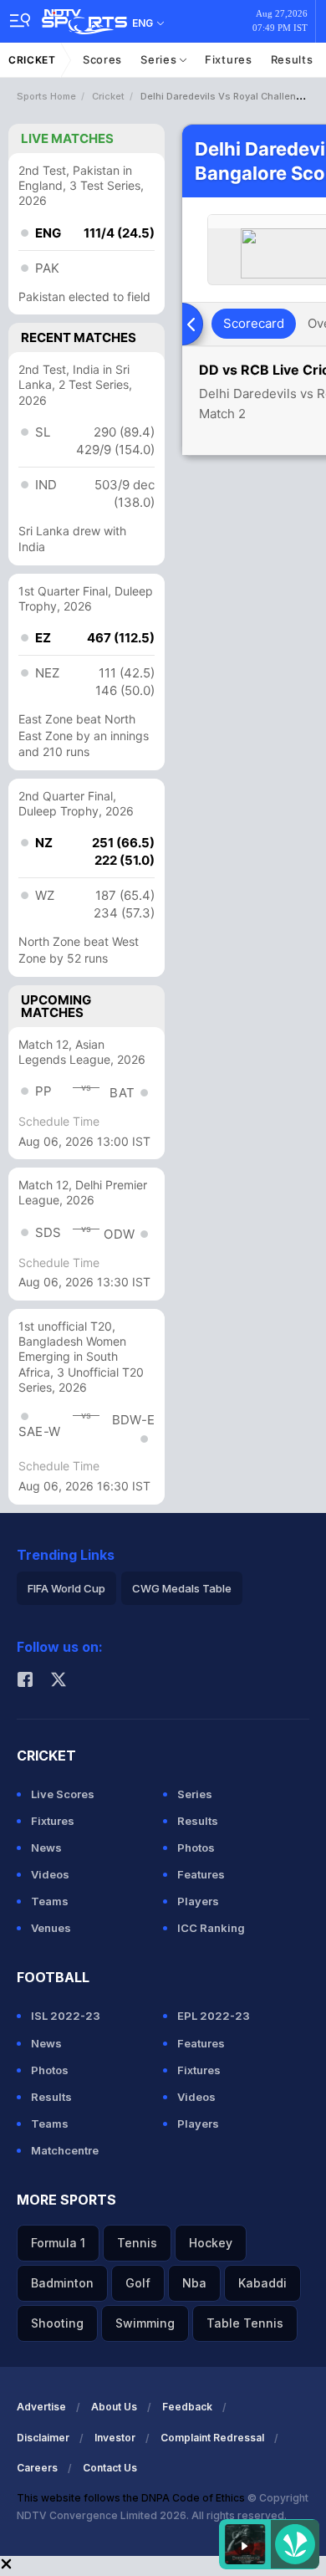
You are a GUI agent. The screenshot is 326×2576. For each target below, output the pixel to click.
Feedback (187, 2407)
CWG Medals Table (182, 1588)
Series (160, 59)
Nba (194, 2283)
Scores (102, 59)
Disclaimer (43, 2438)
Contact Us (110, 2468)
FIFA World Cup (66, 1588)
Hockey (211, 2243)
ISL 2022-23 (66, 2016)
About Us (114, 2407)
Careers (37, 2468)
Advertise (41, 2407)
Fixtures (229, 59)
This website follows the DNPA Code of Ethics (132, 2498)
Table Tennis (245, 2323)
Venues (51, 1928)
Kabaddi (262, 2283)
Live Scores (63, 1794)
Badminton (62, 2283)
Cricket (32, 60)
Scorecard (254, 323)
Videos (50, 1874)
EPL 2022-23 (214, 2016)
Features (201, 1874)
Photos (196, 1848)
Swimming (145, 2323)
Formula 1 (58, 2243)
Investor (115, 2438)
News (46, 1848)
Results (292, 59)
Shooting (57, 2323)
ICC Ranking (211, 1928)
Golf (138, 2283)
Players (198, 1901)
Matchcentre (65, 2150)
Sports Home (46, 96)
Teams (50, 1901)
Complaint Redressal (212, 2438)
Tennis (137, 2243)
